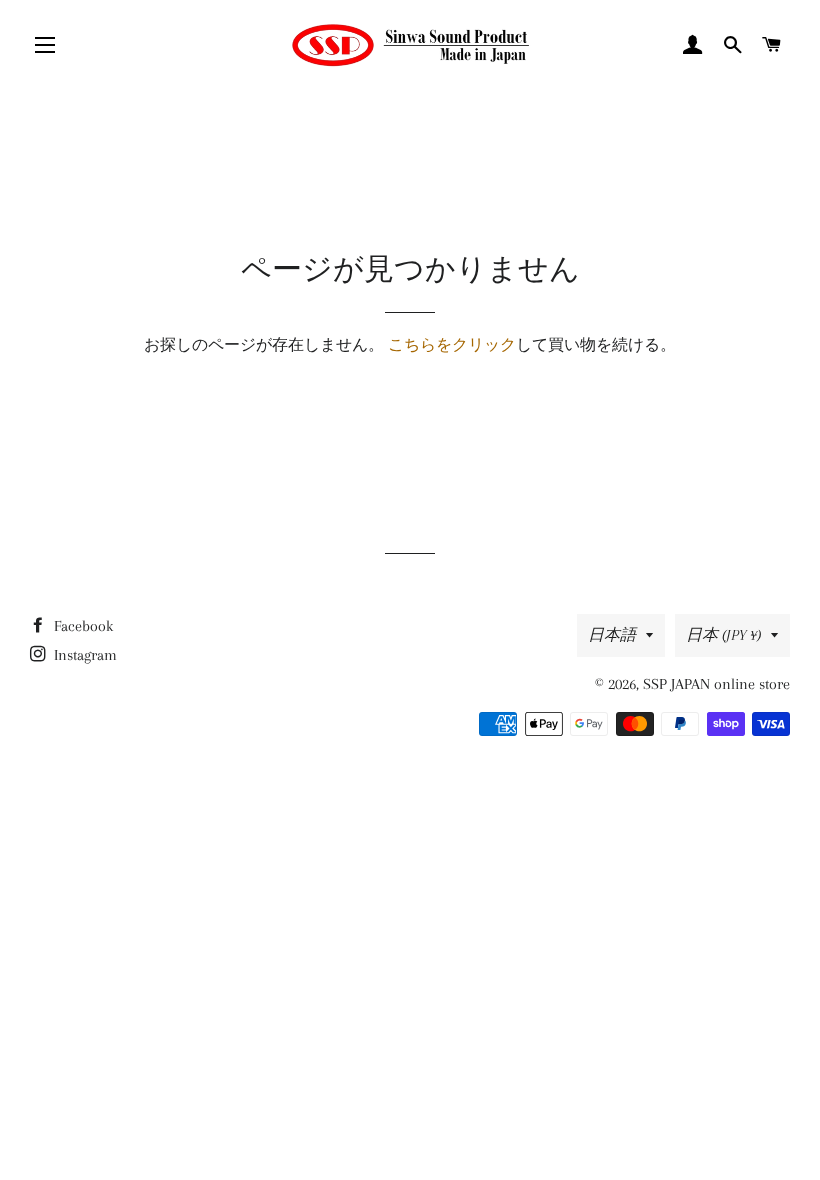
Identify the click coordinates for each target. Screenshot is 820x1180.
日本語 (612, 635)
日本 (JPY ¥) (723, 635)
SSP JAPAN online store (716, 684)
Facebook (81, 626)
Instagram (83, 655)
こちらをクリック (452, 345)
